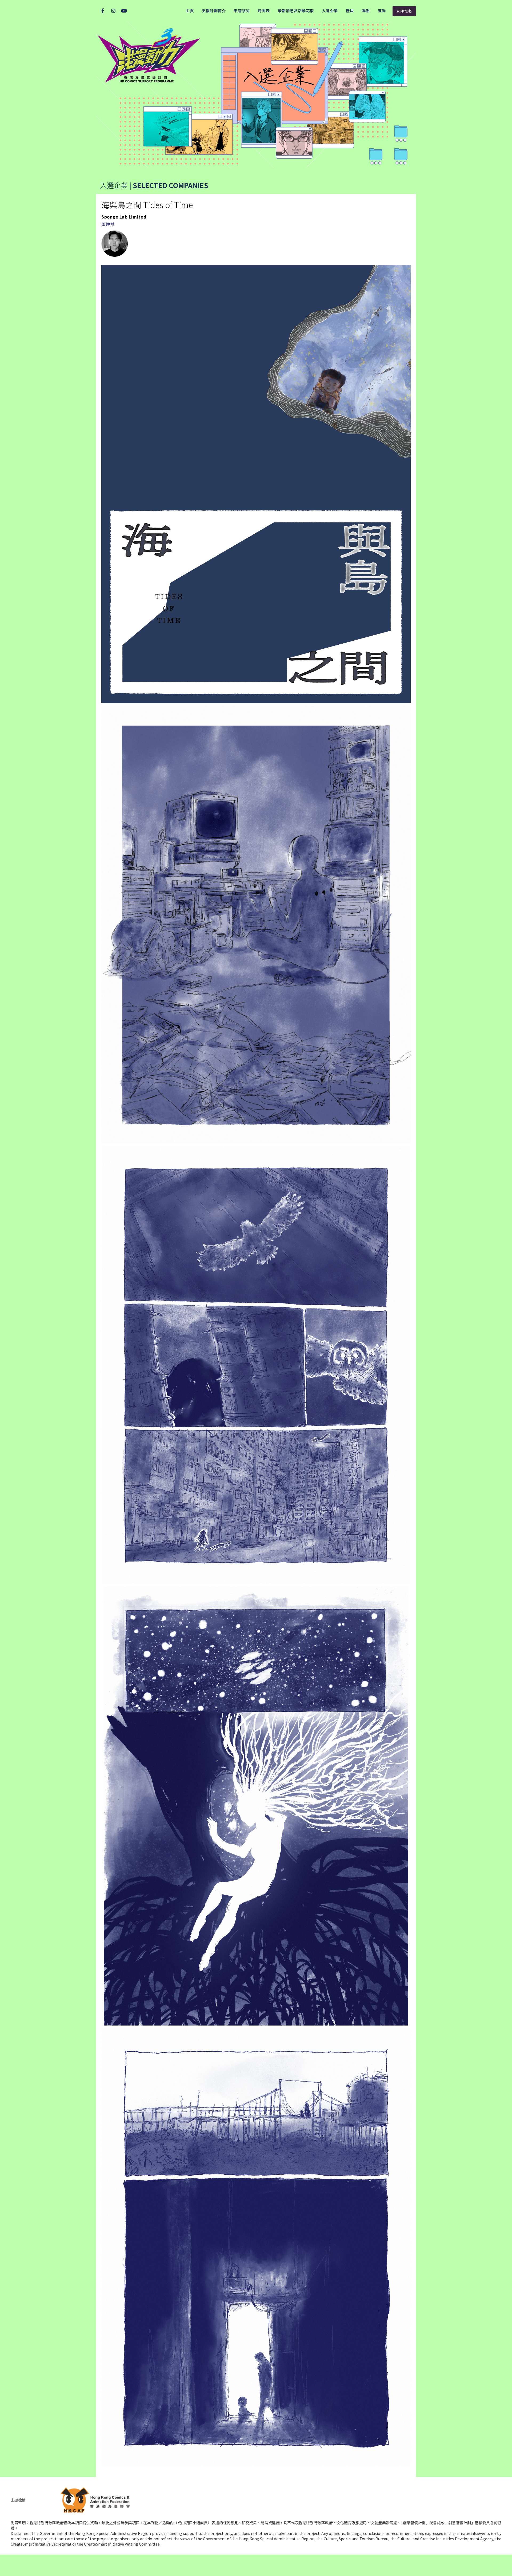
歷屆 (350, 11)
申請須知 (242, 11)
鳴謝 (366, 11)
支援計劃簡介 (214, 11)
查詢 (382, 11)
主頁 (190, 11)
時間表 (264, 11)
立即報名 (404, 11)
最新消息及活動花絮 (296, 11)
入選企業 (330, 11)
